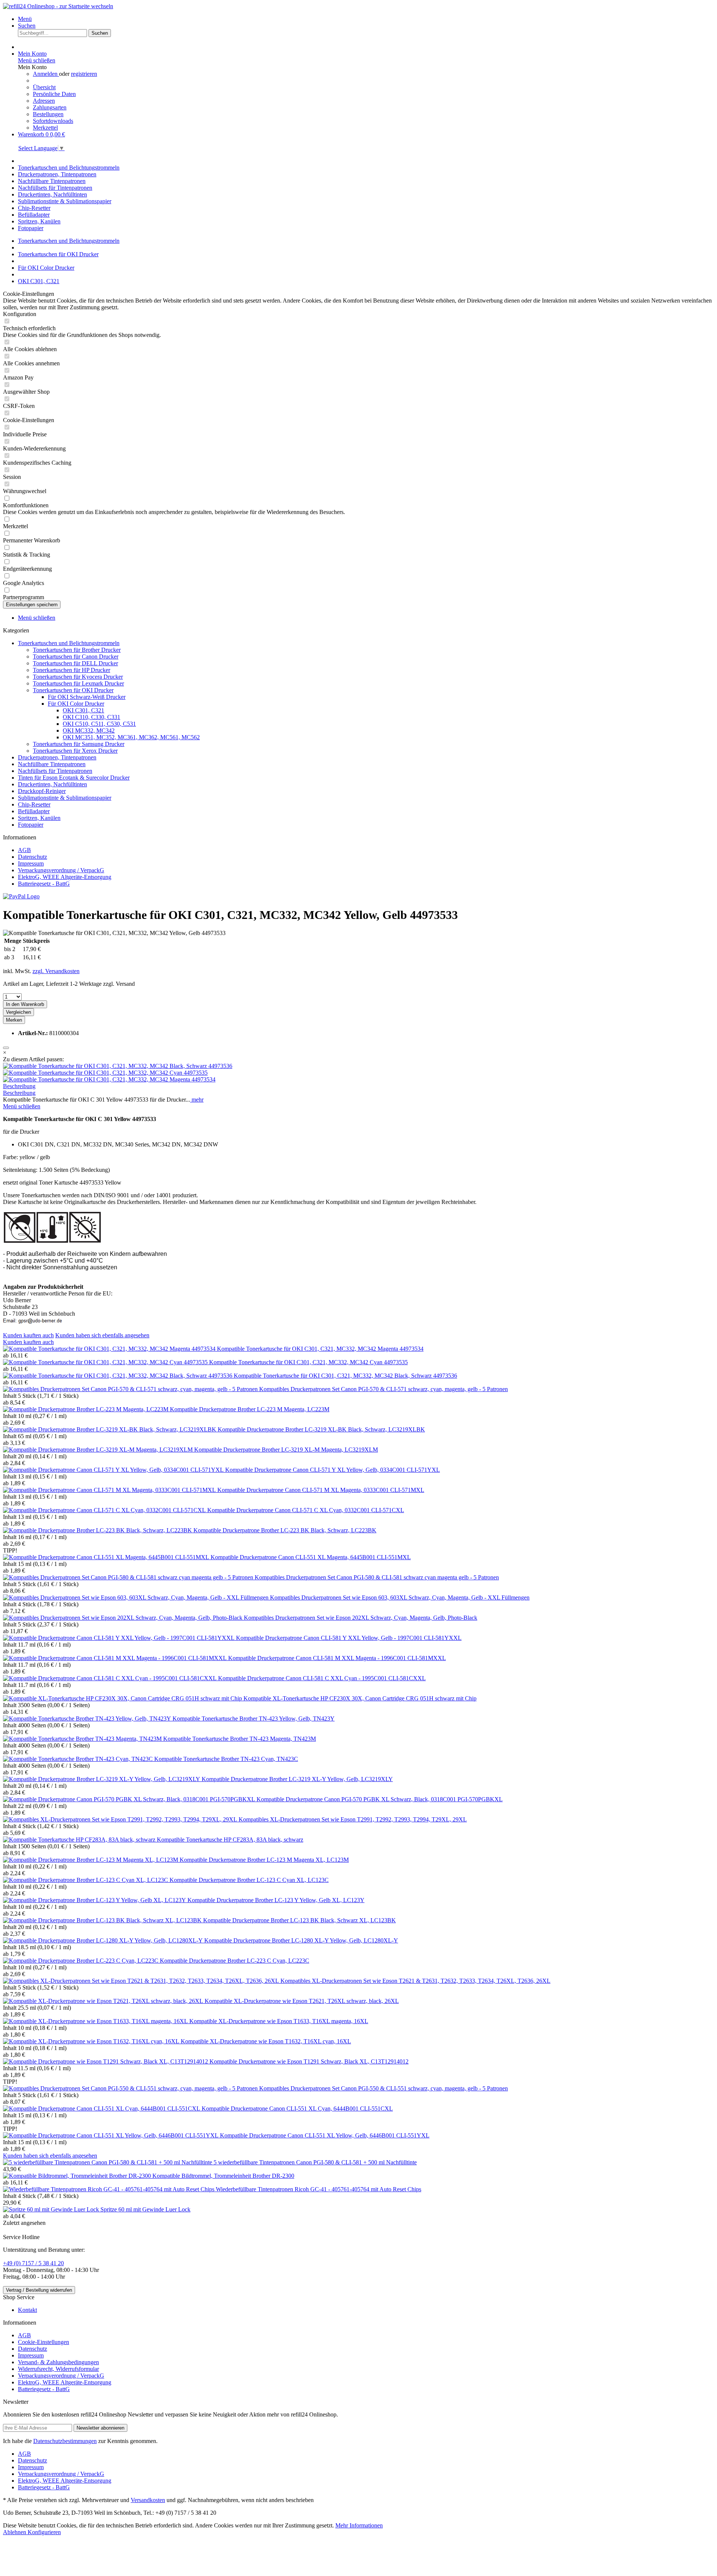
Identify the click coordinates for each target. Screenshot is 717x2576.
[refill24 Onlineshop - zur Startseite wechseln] (58, 6)
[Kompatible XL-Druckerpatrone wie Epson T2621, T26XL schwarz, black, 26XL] (104, 2001)
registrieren (84, 74)
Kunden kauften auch (28, 1335)
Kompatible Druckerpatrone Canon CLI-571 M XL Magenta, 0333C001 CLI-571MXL (321, 1490)
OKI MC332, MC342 (89, 730)
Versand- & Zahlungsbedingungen (58, 2362)
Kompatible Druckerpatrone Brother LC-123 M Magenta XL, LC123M (264, 1860)
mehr (197, 1100)
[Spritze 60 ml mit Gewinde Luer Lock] (52, 2209)
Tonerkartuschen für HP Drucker (72, 670)
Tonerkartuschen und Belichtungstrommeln (69, 643)
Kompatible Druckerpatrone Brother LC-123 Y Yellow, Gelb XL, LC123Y (276, 1900)
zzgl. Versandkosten (56, 971)
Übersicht (44, 87)
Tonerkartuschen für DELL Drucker (75, 663)
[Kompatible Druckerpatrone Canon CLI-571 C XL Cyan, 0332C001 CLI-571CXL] (105, 1510)
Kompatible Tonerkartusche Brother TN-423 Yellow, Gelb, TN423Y (254, 1719)
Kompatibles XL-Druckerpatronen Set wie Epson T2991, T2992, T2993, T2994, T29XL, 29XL (353, 1819)
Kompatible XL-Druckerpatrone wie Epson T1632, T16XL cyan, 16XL (266, 2041)
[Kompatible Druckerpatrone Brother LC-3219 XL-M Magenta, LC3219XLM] (99, 1450)
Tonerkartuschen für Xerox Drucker (75, 751)
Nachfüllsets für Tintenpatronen (55, 771)
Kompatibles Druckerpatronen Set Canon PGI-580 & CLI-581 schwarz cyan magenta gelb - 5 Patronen (377, 1577)
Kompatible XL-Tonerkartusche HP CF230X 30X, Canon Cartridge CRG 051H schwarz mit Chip (360, 1698)
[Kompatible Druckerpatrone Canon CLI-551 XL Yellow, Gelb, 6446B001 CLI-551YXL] (111, 2135)
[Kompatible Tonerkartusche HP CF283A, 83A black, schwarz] (80, 1840)
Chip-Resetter (34, 804)
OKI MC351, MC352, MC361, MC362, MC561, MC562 (131, 737)
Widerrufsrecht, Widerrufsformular (58, 2369)
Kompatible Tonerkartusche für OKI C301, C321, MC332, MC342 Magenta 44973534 (320, 1349)
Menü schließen (37, 60)
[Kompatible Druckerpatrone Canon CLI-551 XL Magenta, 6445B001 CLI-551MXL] (107, 1557)
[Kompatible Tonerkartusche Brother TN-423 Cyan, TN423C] (79, 1759)
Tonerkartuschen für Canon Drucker (76, 657)
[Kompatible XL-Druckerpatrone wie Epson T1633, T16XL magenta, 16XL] (96, 2021)
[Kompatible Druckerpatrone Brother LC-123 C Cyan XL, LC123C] (86, 1880)
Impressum (31, 863)
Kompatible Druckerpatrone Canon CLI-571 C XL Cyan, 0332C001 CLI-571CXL (306, 1510)
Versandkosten (148, 2500)
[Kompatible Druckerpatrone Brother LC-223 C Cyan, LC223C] (81, 1961)
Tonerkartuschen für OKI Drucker (73, 690)
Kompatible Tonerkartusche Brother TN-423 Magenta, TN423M (240, 1739)
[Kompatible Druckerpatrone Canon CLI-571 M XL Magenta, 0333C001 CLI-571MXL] (110, 1490)
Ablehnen (15, 2532)
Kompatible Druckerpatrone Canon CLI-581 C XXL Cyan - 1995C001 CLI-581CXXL (322, 1678)
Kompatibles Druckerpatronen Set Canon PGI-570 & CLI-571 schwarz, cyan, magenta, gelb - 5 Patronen (384, 1389)
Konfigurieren (44, 2532)
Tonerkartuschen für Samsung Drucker (79, 744)
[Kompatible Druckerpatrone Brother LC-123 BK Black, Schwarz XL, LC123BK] (103, 1920)
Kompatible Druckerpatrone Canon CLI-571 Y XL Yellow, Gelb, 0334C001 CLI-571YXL (333, 1470)
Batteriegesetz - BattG (44, 884)
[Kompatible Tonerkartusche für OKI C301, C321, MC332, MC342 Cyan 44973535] (105, 1073)
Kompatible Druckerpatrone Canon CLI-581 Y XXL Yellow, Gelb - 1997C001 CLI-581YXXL (349, 1638)
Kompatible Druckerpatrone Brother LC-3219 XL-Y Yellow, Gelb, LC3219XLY (297, 1779)
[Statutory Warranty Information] (6, 1048)
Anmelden (46, 74)
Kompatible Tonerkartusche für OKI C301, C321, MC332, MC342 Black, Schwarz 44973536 (345, 1376)
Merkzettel (45, 128)
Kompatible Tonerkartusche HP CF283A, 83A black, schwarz (230, 1840)
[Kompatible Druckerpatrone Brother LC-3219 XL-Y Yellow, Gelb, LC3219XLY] (102, 1779)
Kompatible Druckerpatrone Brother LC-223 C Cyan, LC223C (235, 1961)
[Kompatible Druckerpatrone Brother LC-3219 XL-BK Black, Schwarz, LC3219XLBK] (110, 1429)
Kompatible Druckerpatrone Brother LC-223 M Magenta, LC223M (250, 1409)
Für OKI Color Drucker (76, 704)
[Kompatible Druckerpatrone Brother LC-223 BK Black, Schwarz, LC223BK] (98, 1530)
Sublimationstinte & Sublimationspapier (65, 798)
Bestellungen (48, 114)
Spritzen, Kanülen (39, 818)
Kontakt (27, 2310)
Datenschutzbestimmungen (65, 2441)
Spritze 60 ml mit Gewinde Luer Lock (145, 2209)
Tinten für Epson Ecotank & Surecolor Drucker (74, 778)
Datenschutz (32, 857)
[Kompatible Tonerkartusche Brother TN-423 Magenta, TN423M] (83, 1739)
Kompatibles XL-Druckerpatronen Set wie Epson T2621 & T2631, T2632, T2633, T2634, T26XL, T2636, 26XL (415, 1981)
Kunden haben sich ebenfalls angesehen (102, 1335)
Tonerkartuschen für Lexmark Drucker (78, 683)
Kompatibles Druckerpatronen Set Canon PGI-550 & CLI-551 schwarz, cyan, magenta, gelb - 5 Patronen (384, 2088)
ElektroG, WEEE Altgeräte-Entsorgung (65, 877)
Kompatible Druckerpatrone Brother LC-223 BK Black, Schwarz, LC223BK (285, 1530)
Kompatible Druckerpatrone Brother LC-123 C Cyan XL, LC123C (249, 1880)
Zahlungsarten (50, 107)
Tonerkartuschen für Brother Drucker (77, 650)
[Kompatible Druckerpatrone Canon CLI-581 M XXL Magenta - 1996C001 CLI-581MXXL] (116, 1658)
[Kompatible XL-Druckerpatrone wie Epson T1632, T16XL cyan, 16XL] (92, 2041)
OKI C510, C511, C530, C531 (99, 724)
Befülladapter (34, 811)
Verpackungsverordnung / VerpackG (61, 870)
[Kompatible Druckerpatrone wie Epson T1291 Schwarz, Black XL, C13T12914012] (106, 2061)
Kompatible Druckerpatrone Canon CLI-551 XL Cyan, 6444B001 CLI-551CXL (297, 2109)
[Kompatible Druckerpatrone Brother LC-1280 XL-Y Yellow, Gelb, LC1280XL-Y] (104, 1940)
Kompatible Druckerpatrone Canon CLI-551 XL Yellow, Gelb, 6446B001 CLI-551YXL (325, 2135)
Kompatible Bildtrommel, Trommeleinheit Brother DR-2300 (223, 2176)
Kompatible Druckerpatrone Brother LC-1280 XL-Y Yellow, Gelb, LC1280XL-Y (301, 1940)
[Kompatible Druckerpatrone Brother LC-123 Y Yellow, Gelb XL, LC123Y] (95, 1900)
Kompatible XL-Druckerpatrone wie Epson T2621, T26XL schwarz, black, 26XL (302, 2001)
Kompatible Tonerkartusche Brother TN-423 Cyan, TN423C (226, 1759)
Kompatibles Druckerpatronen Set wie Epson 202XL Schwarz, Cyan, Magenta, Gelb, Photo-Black (361, 1618)
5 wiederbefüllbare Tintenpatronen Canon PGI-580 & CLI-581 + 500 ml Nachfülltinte (315, 2162)
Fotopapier (31, 825)
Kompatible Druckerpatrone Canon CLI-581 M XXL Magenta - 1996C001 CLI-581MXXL (337, 1658)
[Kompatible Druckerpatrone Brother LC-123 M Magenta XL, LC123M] (91, 1860)
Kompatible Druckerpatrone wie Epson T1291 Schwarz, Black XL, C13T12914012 (309, 2061)
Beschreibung (19, 1086)
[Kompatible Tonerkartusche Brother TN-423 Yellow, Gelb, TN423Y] (88, 1719)
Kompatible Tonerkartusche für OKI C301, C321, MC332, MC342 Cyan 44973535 (308, 1362)
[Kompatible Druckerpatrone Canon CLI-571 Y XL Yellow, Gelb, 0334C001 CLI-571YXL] (114, 1470)
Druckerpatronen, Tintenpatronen (57, 757)
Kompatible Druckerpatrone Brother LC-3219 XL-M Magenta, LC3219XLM (286, 1450)
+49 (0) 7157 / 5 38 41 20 (33, 2263)
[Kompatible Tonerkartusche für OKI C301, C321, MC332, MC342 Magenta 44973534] (109, 1079)
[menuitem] (366, 19)
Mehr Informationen (359, 2525)
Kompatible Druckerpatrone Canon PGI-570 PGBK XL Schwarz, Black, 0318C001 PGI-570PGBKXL (380, 1799)
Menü (25, 19)
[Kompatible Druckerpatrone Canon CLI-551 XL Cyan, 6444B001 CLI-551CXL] (102, 2109)
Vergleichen (18, 1012)
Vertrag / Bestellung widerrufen (39, 2290)
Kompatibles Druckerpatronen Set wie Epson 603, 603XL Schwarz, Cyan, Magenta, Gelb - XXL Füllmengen (400, 1597)
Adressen (44, 101)
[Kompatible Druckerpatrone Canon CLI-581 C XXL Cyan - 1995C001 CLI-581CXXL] (111, 1678)
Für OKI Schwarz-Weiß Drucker (87, 697)
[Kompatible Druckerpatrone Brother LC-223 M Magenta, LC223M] (86, 1409)
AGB (24, 850)
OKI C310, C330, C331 (91, 717)
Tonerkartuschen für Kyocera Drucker (78, 677)
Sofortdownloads (53, 121)
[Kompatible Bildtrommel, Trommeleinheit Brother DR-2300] (78, 2176)
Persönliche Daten (54, 94)
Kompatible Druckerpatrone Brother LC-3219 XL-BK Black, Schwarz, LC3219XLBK (321, 1429)
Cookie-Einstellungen (44, 2342)
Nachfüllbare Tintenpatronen (52, 764)
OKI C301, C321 (83, 710)
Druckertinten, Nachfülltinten (52, 784)
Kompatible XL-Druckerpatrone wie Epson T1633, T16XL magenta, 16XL (279, 2021)
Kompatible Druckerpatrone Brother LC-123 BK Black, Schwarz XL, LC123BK (299, 1920)
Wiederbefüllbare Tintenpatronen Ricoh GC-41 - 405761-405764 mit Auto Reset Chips (319, 2189)
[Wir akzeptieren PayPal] (21, 896)
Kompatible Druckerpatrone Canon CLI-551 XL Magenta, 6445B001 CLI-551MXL (311, 1557)
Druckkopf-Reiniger (42, 791)
